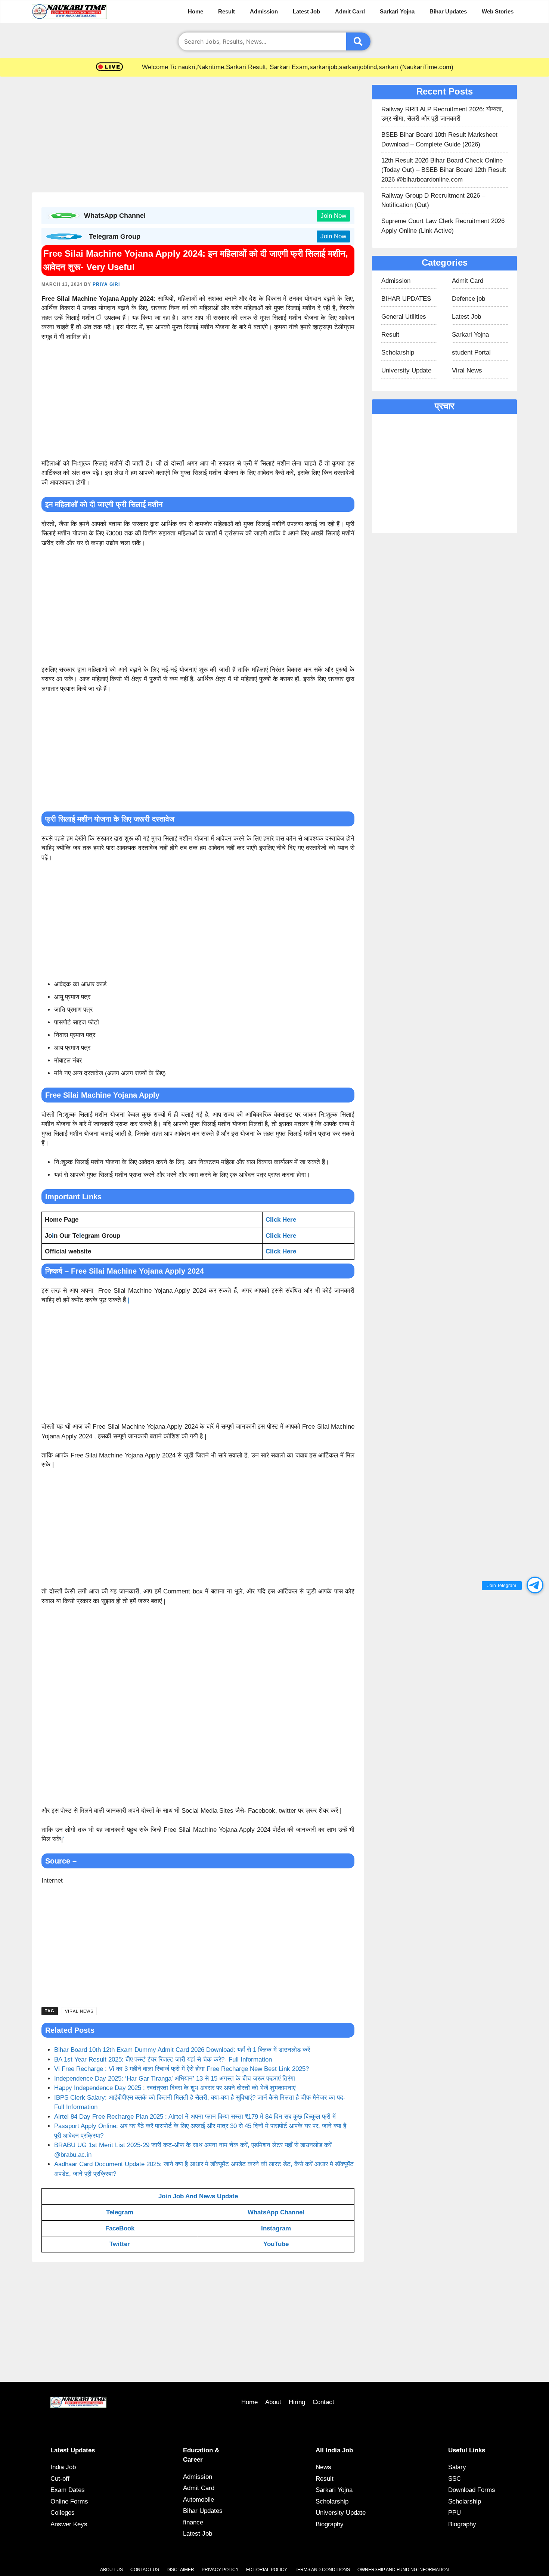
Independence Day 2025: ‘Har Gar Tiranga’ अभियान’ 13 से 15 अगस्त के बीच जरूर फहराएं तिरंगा (175, 2079)
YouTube (276, 2244)
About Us (111, 2570)
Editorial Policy (267, 2570)
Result (227, 11)
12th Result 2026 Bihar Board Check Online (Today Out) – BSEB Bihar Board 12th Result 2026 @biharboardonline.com (444, 170)
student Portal (471, 352)
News (323, 2467)
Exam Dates (68, 2490)
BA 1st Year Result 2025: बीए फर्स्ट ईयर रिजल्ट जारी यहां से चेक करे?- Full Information (163, 2059)
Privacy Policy (220, 2570)
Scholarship (398, 352)
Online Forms (69, 2501)
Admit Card (350, 11)
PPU (455, 2513)
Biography (330, 2524)
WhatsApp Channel (276, 2212)
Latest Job (306, 11)
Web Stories (498, 11)
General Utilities (404, 317)
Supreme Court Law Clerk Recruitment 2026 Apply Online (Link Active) (443, 226)
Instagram (276, 2228)
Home (196, 11)
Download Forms (472, 2490)
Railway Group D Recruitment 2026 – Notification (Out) (433, 200)
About (273, 2402)
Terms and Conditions (322, 2570)
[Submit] (358, 41)
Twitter (120, 2244)
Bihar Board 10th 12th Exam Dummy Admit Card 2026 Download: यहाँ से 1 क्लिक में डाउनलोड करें (182, 2050)
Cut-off (60, 2479)
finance (193, 2522)
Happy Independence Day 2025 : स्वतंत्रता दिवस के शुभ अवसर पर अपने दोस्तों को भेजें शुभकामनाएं (175, 2088)
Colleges (63, 2513)
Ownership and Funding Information (403, 2570)
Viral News (79, 2011)
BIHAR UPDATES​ (406, 299)
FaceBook (120, 2228)
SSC (455, 2479)
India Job (63, 2467)
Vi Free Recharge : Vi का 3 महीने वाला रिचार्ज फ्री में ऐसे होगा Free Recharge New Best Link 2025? (182, 2069)
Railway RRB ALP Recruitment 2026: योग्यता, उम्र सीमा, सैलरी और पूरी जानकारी (442, 114)
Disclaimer (180, 2570)
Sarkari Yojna (397, 11)
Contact (323, 2402)
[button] (535, 1585)
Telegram (120, 2212)
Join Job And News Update (198, 2196)
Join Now (333, 216)
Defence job (469, 299)
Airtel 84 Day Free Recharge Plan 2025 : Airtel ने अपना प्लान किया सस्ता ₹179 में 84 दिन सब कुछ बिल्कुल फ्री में (196, 2117)
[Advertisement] (198, 137)
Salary (457, 2467)
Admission (264, 11)
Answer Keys (69, 2524)
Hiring (297, 2402)
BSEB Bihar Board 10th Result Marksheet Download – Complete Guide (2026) (439, 140)
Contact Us (145, 2570)
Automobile (198, 2500)
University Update (406, 370)
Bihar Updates (448, 11)
